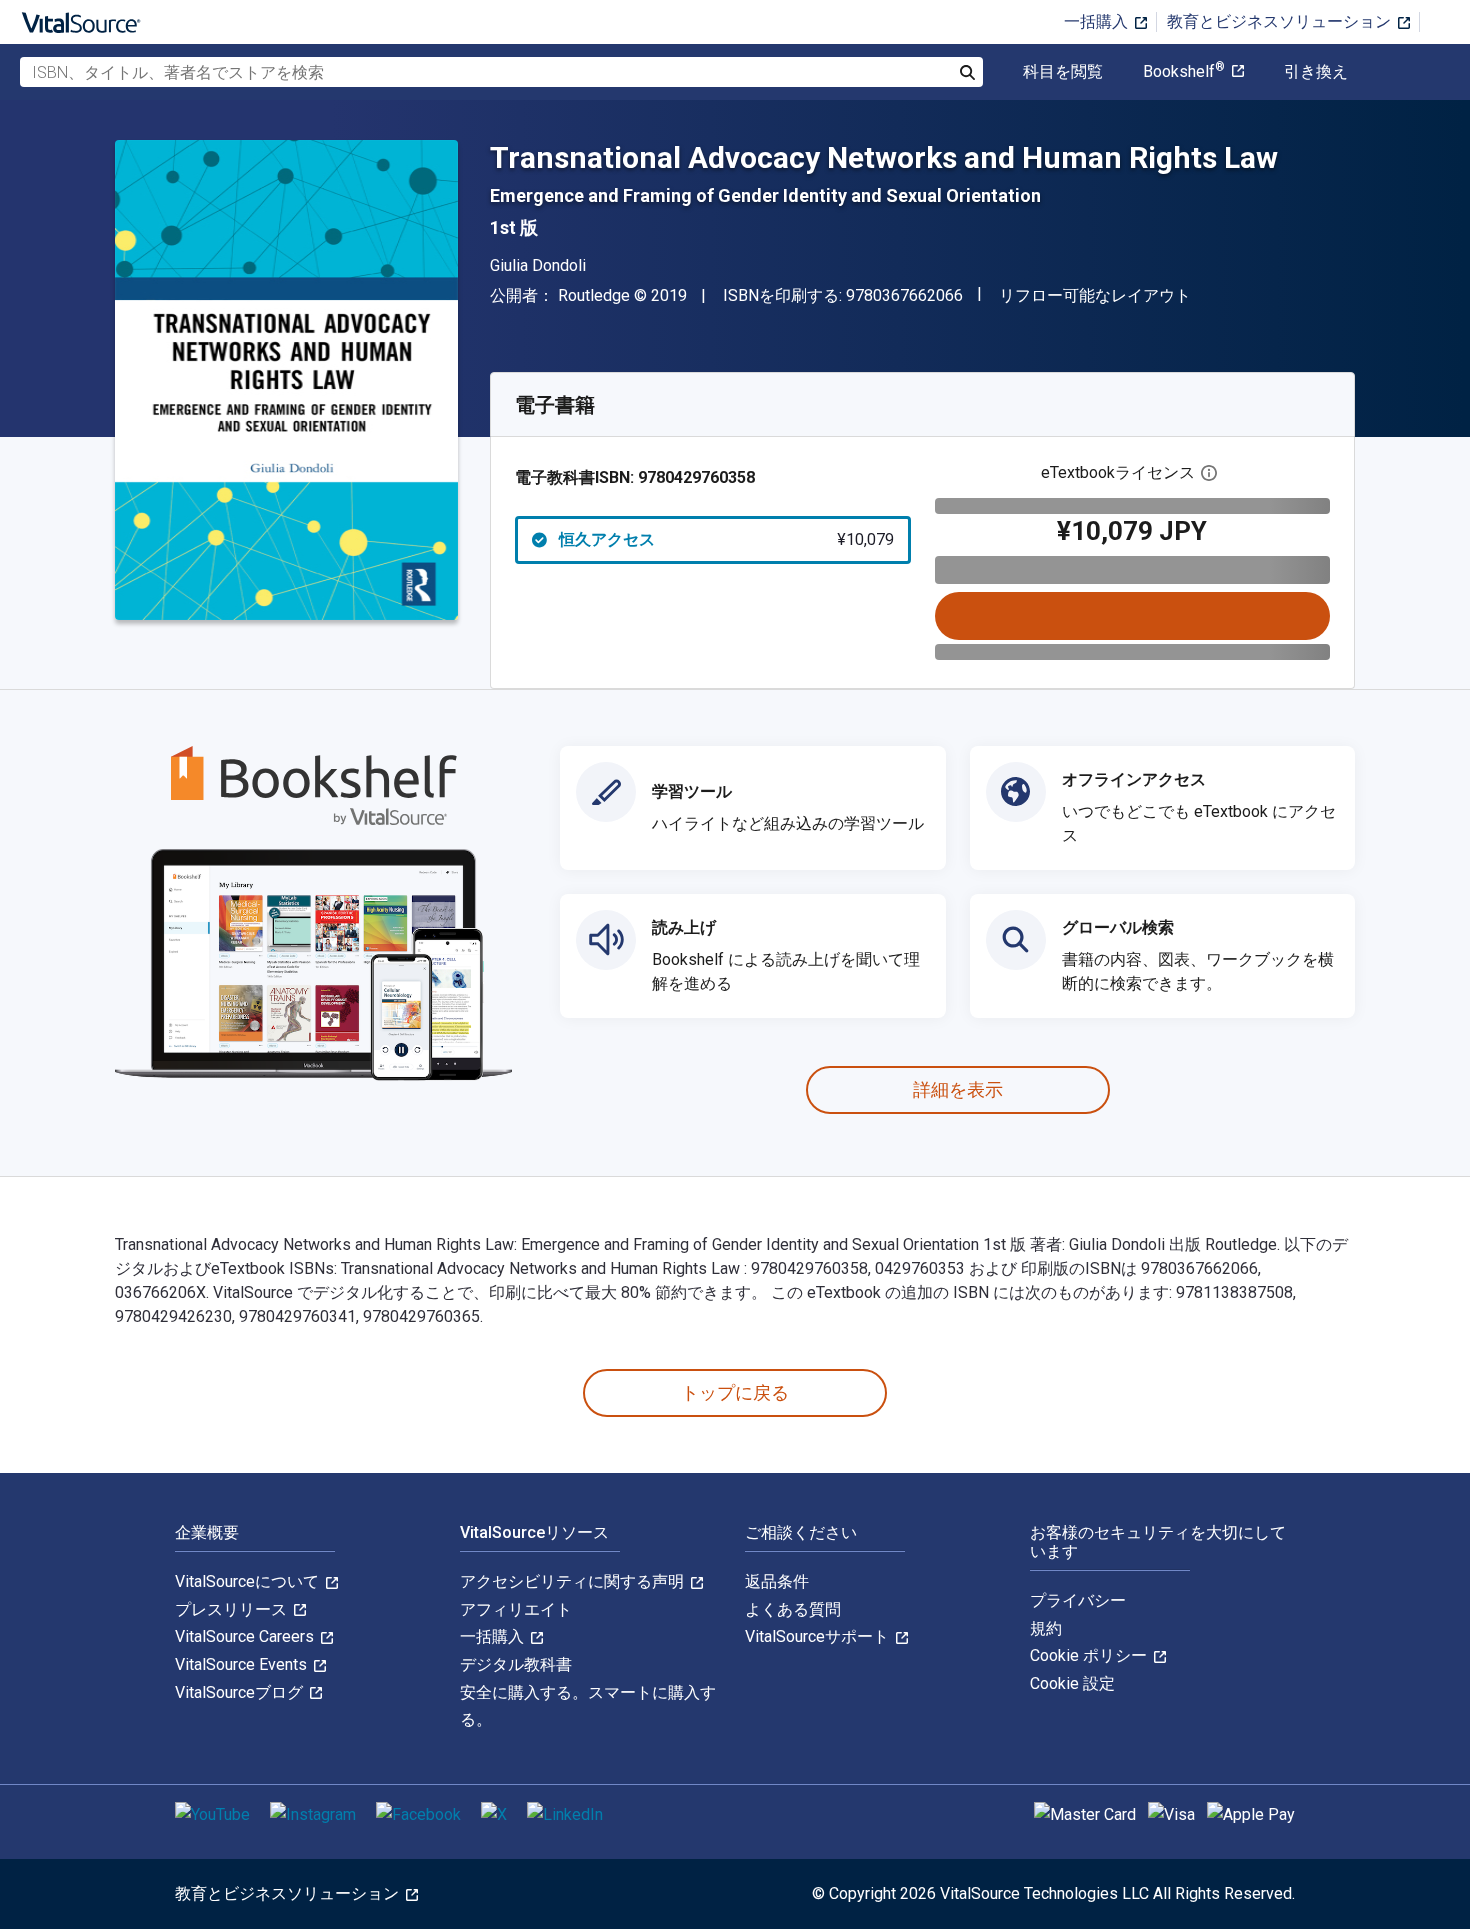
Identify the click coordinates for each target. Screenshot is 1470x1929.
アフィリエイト (516, 1609)
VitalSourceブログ (241, 1692)
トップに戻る (735, 1392)
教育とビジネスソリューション (1281, 21)
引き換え (1316, 72)
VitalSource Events (243, 1664)
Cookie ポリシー (1090, 1655)
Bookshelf (1184, 72)
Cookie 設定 (1072, 1683)
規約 (1046, 1628)
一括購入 (1098, 21)
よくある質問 (793, 1609)
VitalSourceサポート (819, 1636)
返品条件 (777, 1581)
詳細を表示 (958, 1089)
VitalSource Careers (246, 1636)
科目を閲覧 (1063, 72)
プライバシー (1078, 1600)
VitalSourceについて (249, 1581)
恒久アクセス (726, 539)
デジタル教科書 (516, 1664)
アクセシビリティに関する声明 (574, 1581)
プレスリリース (233, 1609)
